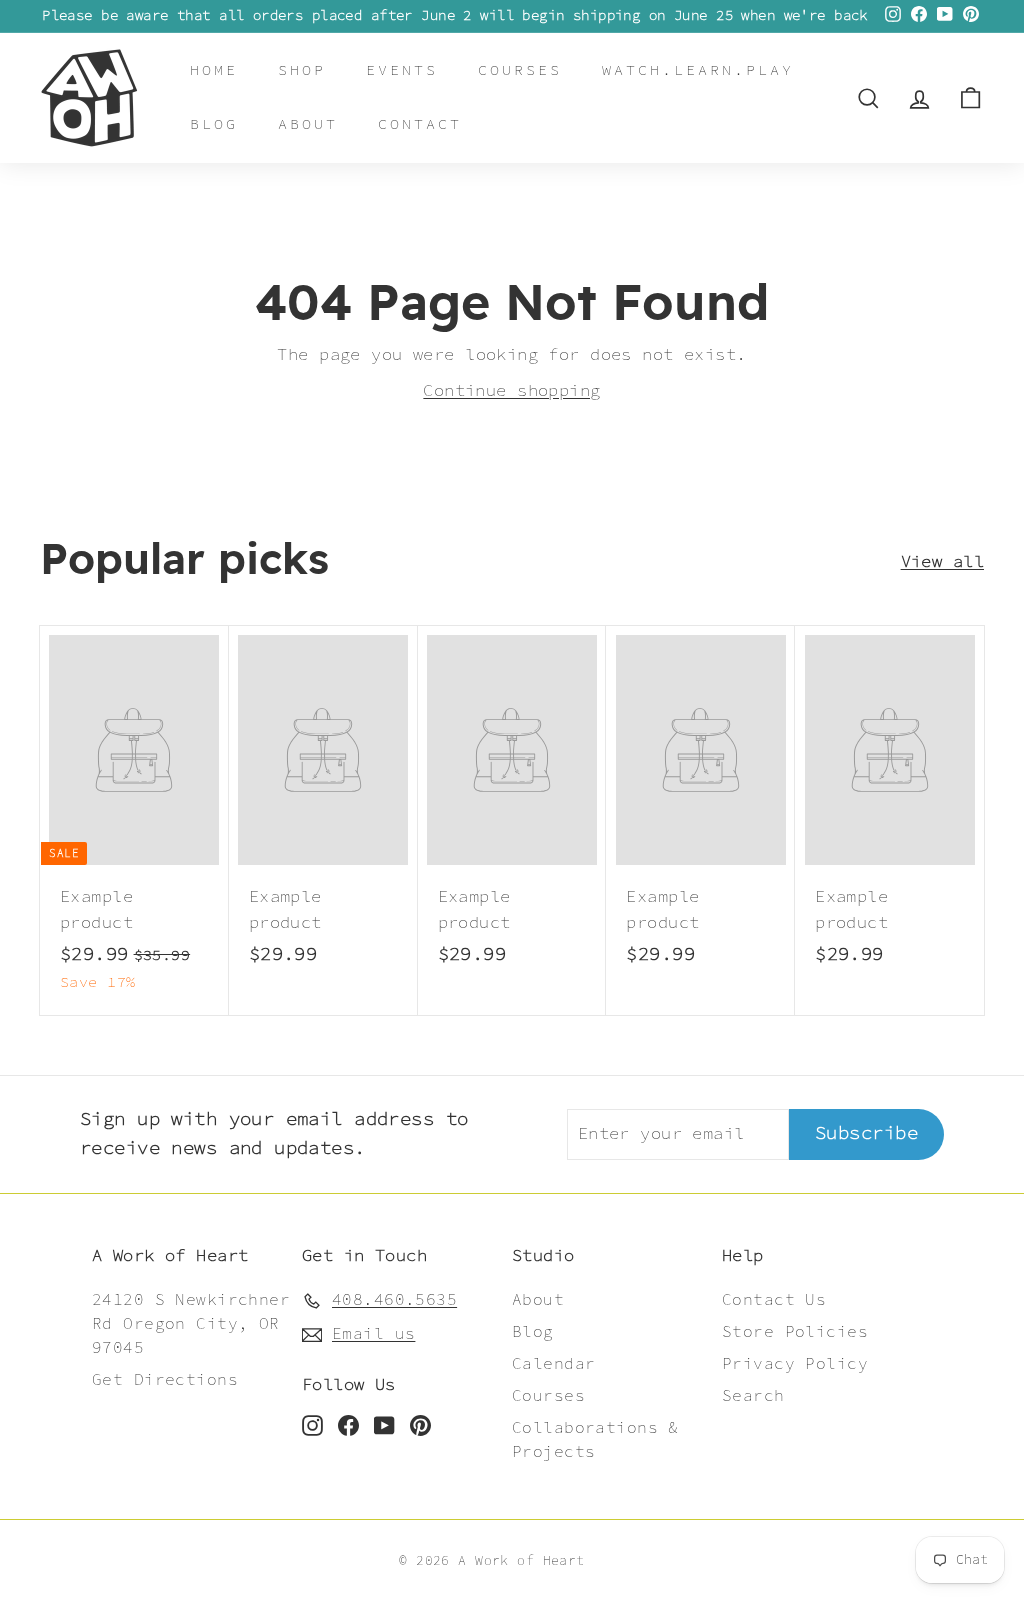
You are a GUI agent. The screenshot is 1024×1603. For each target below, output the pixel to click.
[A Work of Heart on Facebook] (348, 1425)
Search (753, 1396)
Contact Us (774, 1300)
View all (942, 562)
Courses (520, 70)
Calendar (553, 1364)
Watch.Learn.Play (698, 70)
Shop (302, 70)
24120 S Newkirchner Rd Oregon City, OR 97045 (191, 1324)
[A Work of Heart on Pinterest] (420, 1425)
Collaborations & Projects (595, 1440)
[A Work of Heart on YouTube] (384, 1425)
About (308, 124)
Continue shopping (511, 391)
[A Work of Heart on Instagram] (312, 1425)
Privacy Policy (795, 1364)
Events (402, 70)
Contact (420, 124)
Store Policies (795, 1332)
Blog (214, 124)
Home (214, 70)
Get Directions (165, 1380)
